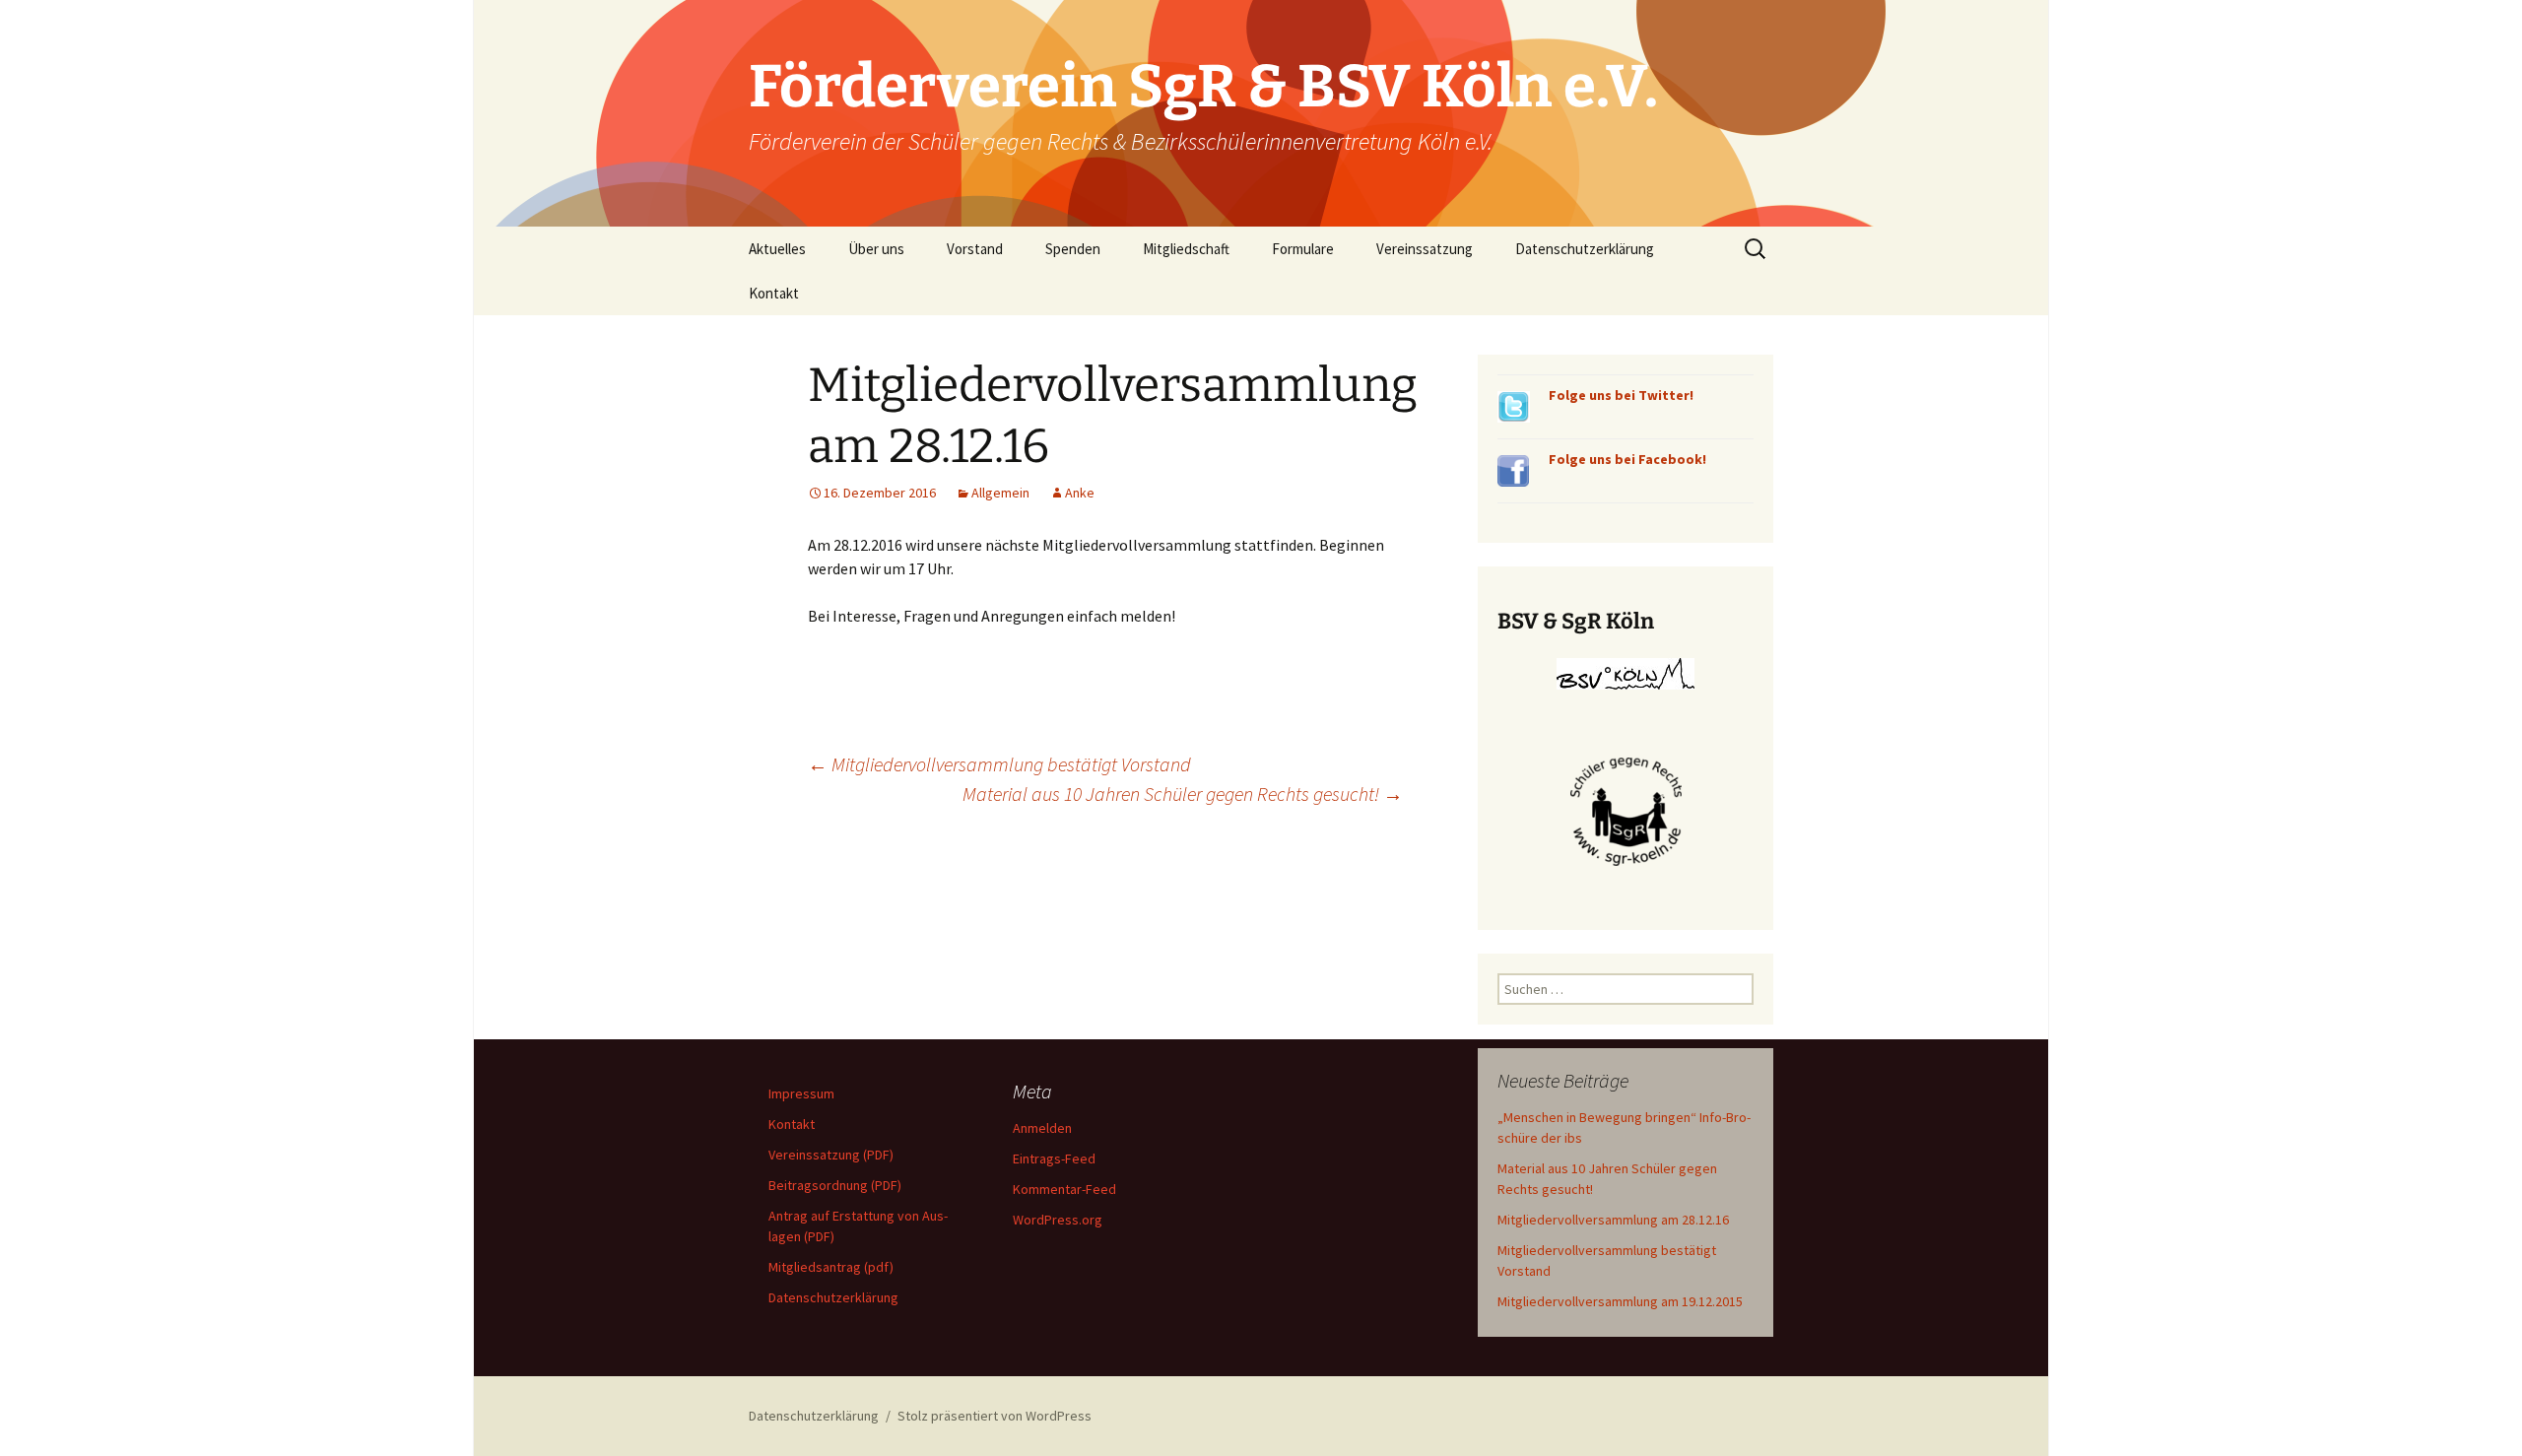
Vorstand (975, 249)
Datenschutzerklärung (1585, 249)
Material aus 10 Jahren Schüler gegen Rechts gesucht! (1183, 794)
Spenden (1073, 249)
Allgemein (1000, 493)
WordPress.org (1058, 1220)
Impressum (801, 1093)
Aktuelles (777, 249)
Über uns (876, 249)
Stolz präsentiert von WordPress (995, 1416)
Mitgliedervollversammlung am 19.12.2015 (1620, 1301)
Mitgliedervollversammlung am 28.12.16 (1613, 1220)
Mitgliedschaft (1186, 249)
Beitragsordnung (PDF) (835, 1185)
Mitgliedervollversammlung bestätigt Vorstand (999, 764)
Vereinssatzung (1425, 249)
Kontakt (774, 293)
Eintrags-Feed (1054, 1158)
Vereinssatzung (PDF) (831, 1155)
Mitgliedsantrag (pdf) (831, 1267)
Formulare (1303, 249)
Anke (1080, 493)
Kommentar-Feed (1064, 1189)
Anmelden (1042, 1128)
